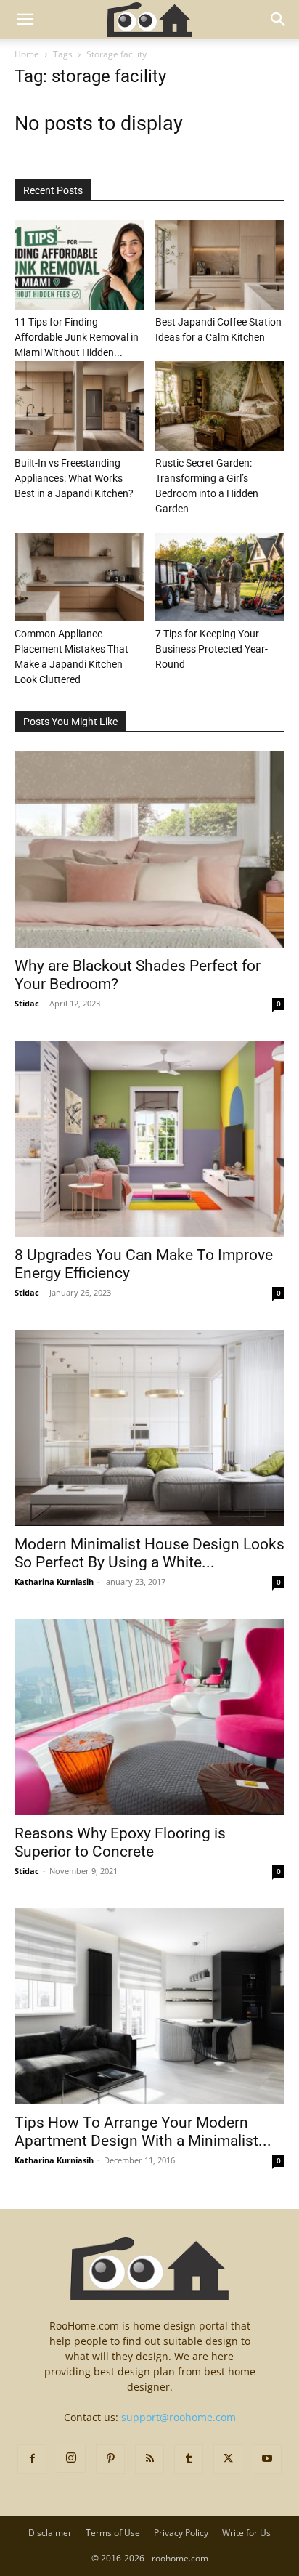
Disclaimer (50, 2533)
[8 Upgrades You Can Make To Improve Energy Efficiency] (149, 1139)
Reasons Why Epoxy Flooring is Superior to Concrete (120, 1842)
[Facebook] (32, 2459)
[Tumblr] (189, 2459)
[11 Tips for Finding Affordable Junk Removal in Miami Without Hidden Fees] (79, 265)
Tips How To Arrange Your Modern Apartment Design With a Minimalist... (143, 2132)
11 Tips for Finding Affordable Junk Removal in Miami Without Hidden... (77, 337)
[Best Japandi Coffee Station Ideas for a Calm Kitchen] (220, 265)
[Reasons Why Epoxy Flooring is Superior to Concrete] (149, 1717)
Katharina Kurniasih (54, 1582)
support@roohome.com (179, 2417)
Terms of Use (113, 2533)
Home (27, 54)
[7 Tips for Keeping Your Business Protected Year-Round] (220, 577)
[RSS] (149, 2459)
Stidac (27, 1003)
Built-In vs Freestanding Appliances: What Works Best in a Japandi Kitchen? (74, 478)
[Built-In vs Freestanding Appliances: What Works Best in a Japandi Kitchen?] (79, 406)
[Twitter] (228, 2459)
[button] (25, 20)
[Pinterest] (110, 2459)
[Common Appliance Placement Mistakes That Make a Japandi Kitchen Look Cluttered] (79, 577)
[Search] (279, 20)
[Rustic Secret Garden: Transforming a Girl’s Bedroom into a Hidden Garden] (220, 406)
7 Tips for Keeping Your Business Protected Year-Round (212, 649)
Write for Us (246, 2533)
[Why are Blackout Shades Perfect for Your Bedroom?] (149, 849)
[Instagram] (71, 2458)
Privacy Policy (181, 2533)
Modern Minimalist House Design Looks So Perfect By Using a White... (149, 1553)
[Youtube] (267, 2459)
